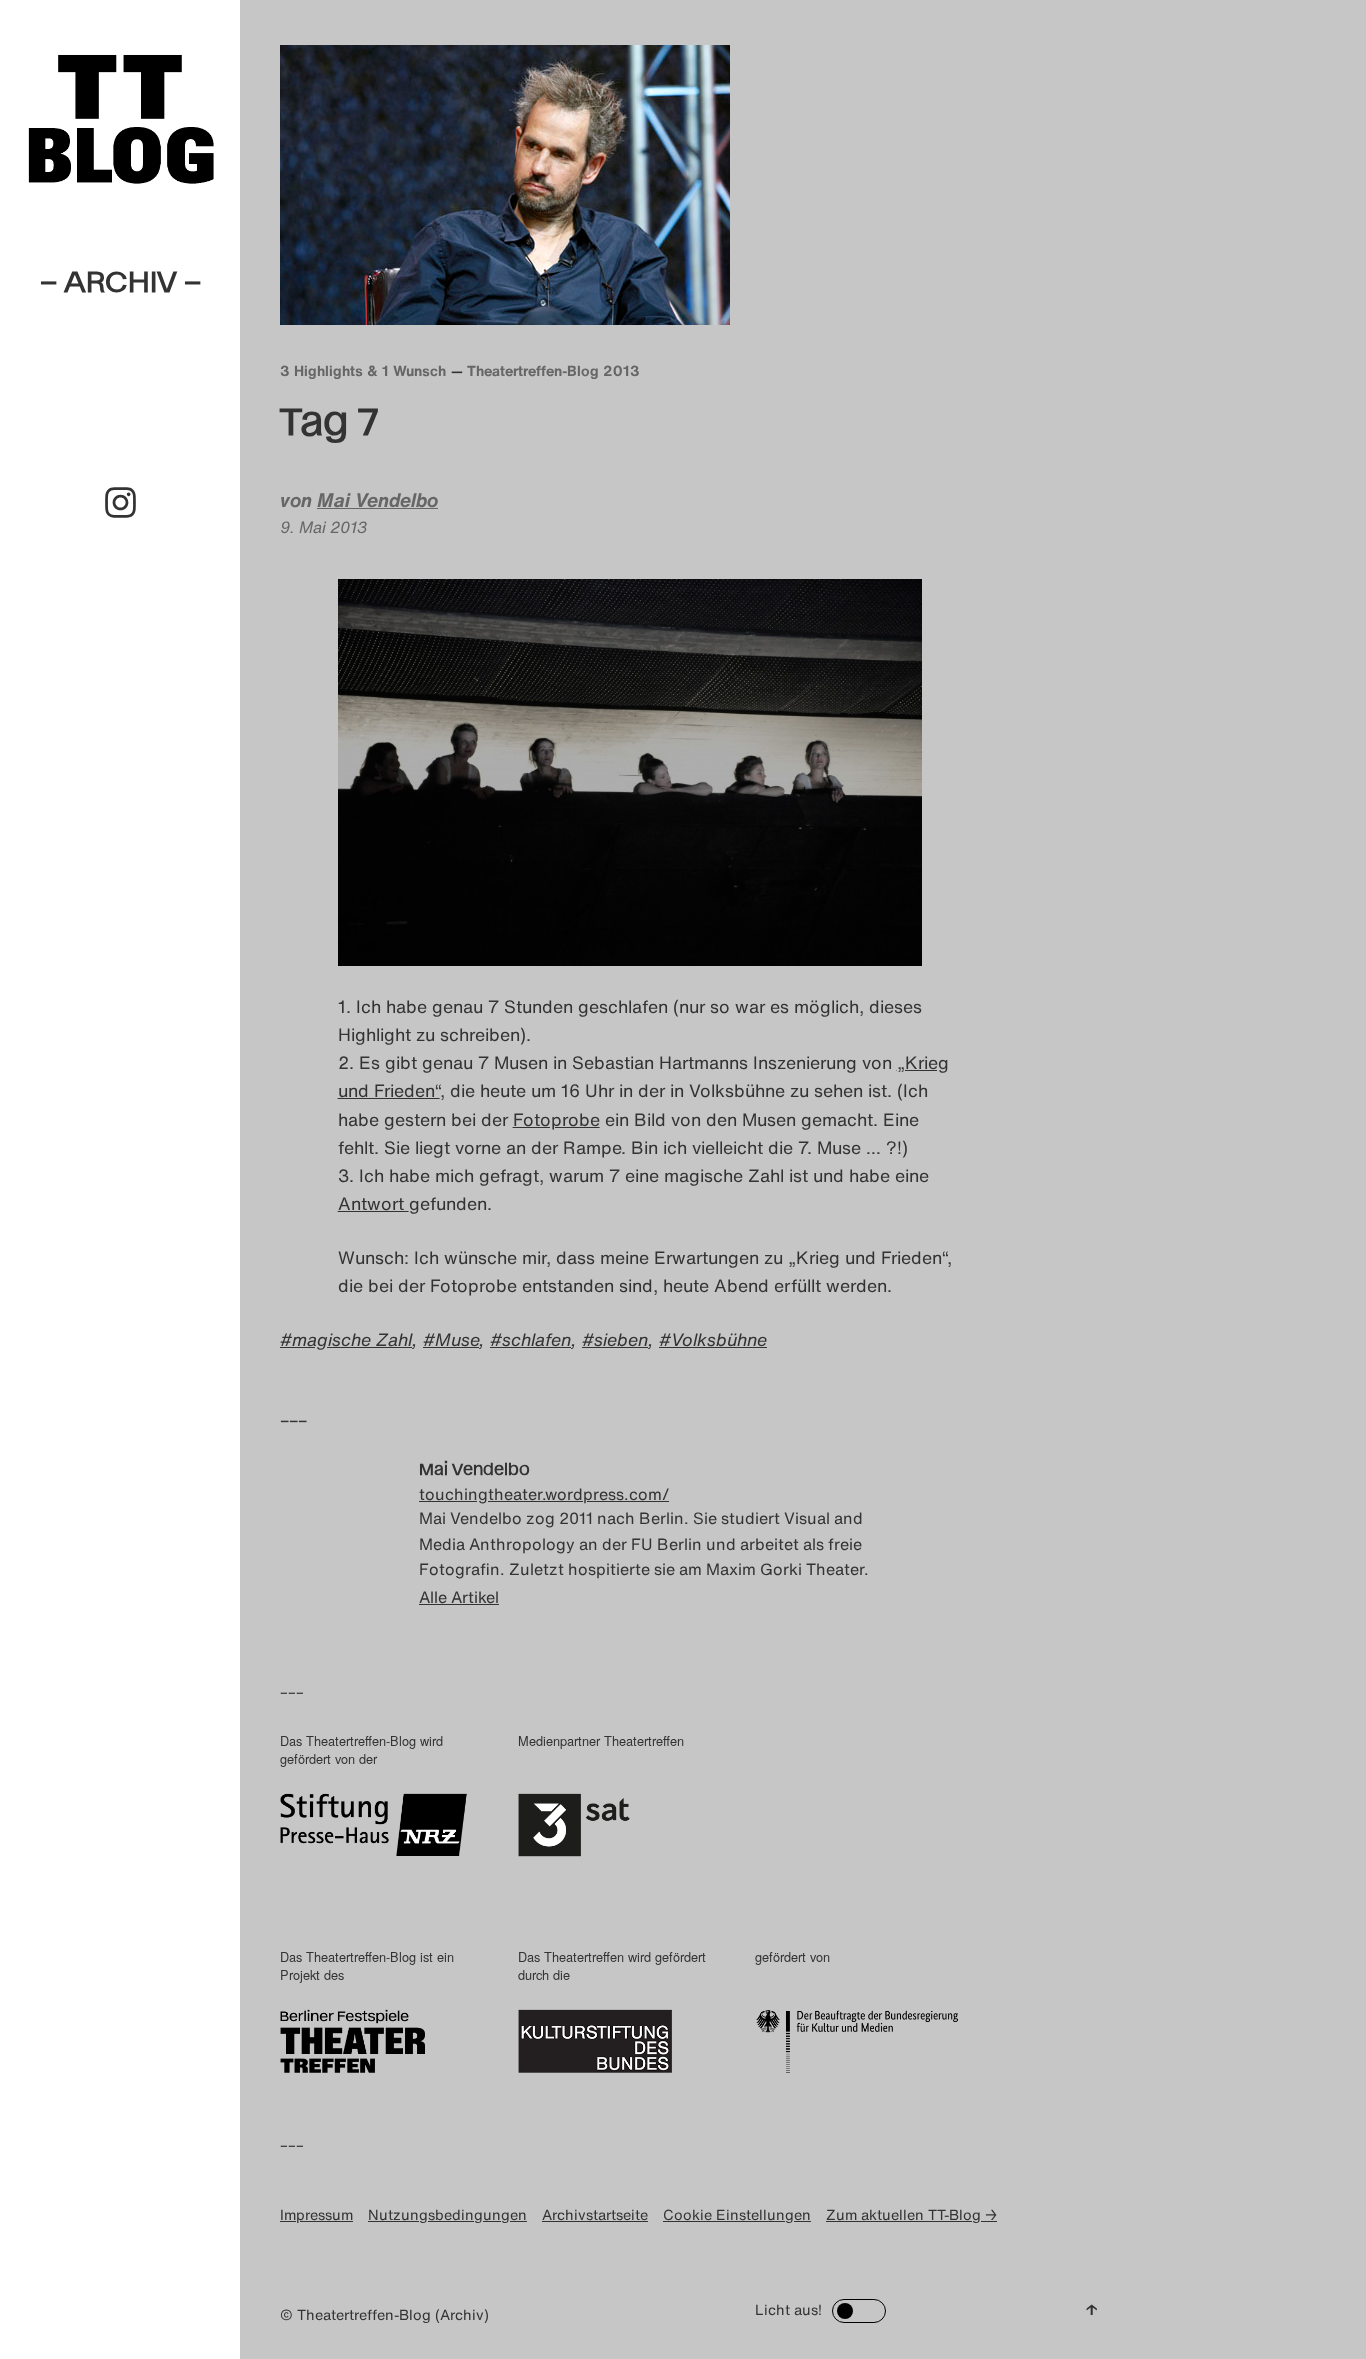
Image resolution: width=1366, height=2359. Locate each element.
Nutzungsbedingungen (447, 2214)
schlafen (536, 1339)
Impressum (316, 2214)
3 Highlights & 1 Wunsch (363, 370)
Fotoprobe (556, 1119)
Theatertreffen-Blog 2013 (553, 370)
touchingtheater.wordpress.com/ (544, 1494)
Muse (457, 1339)
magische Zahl (352, 1339)
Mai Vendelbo (377, 500)
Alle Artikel (459, 1597)
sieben (621, 1339)
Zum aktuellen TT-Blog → (911, 2214)
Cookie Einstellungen (737, 2214)
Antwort (373, 1203)
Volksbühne (719, 1339)
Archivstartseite (595, 2214)
